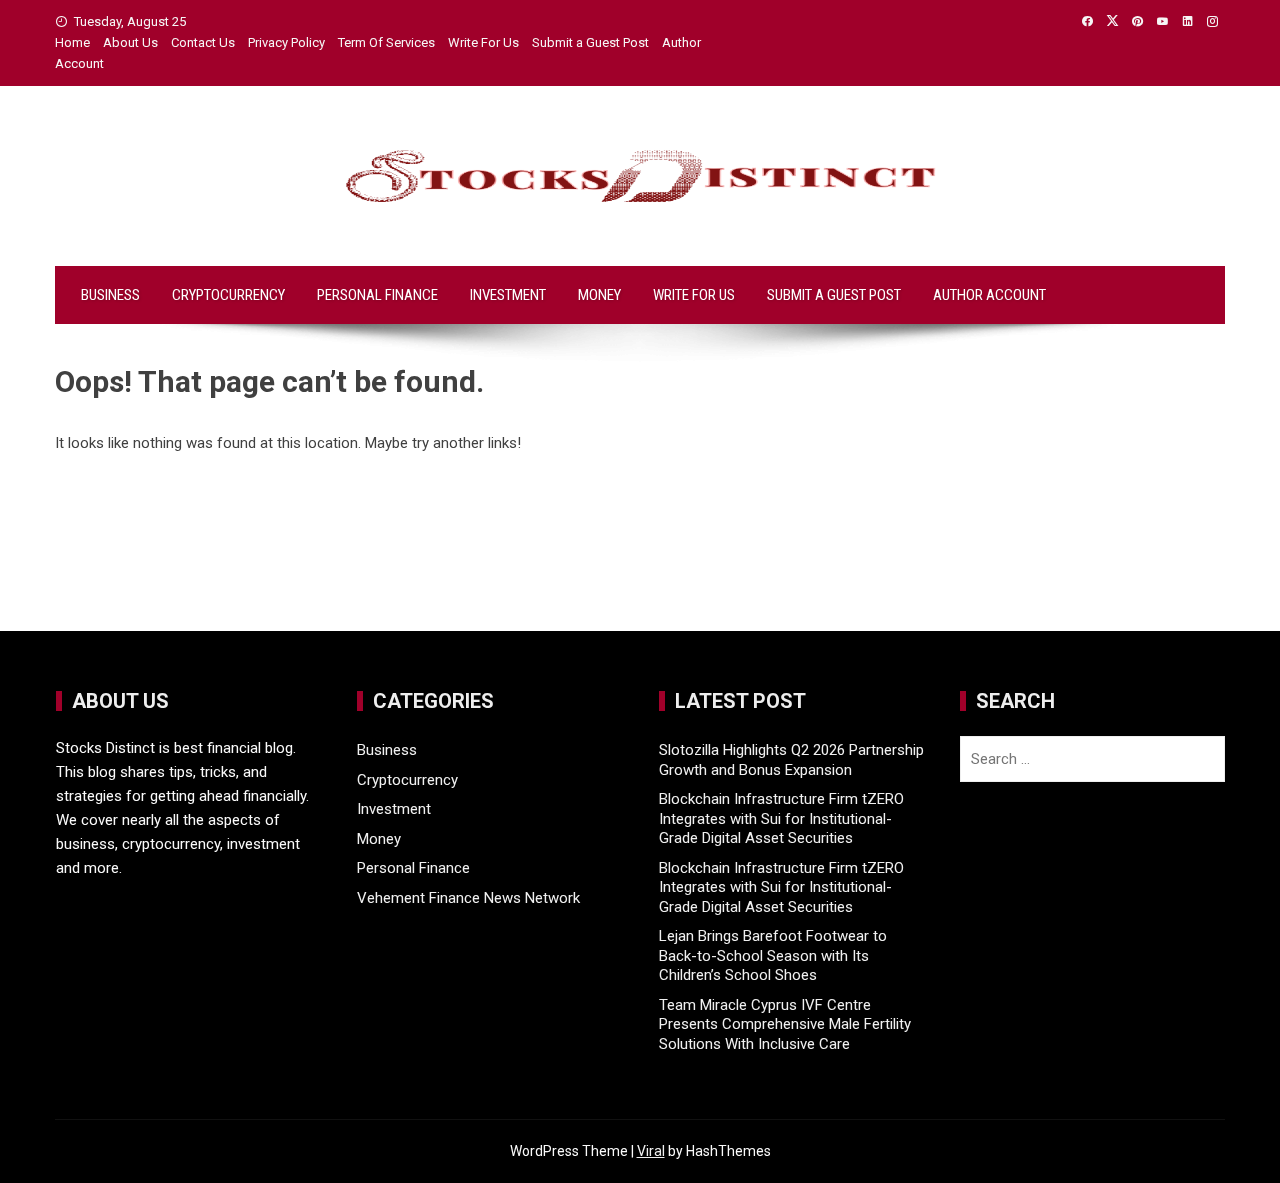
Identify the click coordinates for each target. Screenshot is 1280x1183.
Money (599, 295)
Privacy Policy (286, 42)
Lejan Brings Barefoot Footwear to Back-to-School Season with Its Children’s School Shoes (773, 955)
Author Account (989, 295)
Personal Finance (377, 295)
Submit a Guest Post (590, 42)
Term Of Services (386, 42)
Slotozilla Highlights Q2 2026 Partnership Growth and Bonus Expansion (791, 760)
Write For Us (483, 42)
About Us (130, 42)
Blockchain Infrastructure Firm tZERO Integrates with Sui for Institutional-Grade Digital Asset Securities (781, 818)
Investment (508, 295)
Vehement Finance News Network (468, 898)
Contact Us (203, 42)
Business (110, 295)
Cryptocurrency (228, 295)
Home (72, 42)
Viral (651, 1151)
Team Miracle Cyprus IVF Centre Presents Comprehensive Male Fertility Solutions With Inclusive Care (785, 1024)
